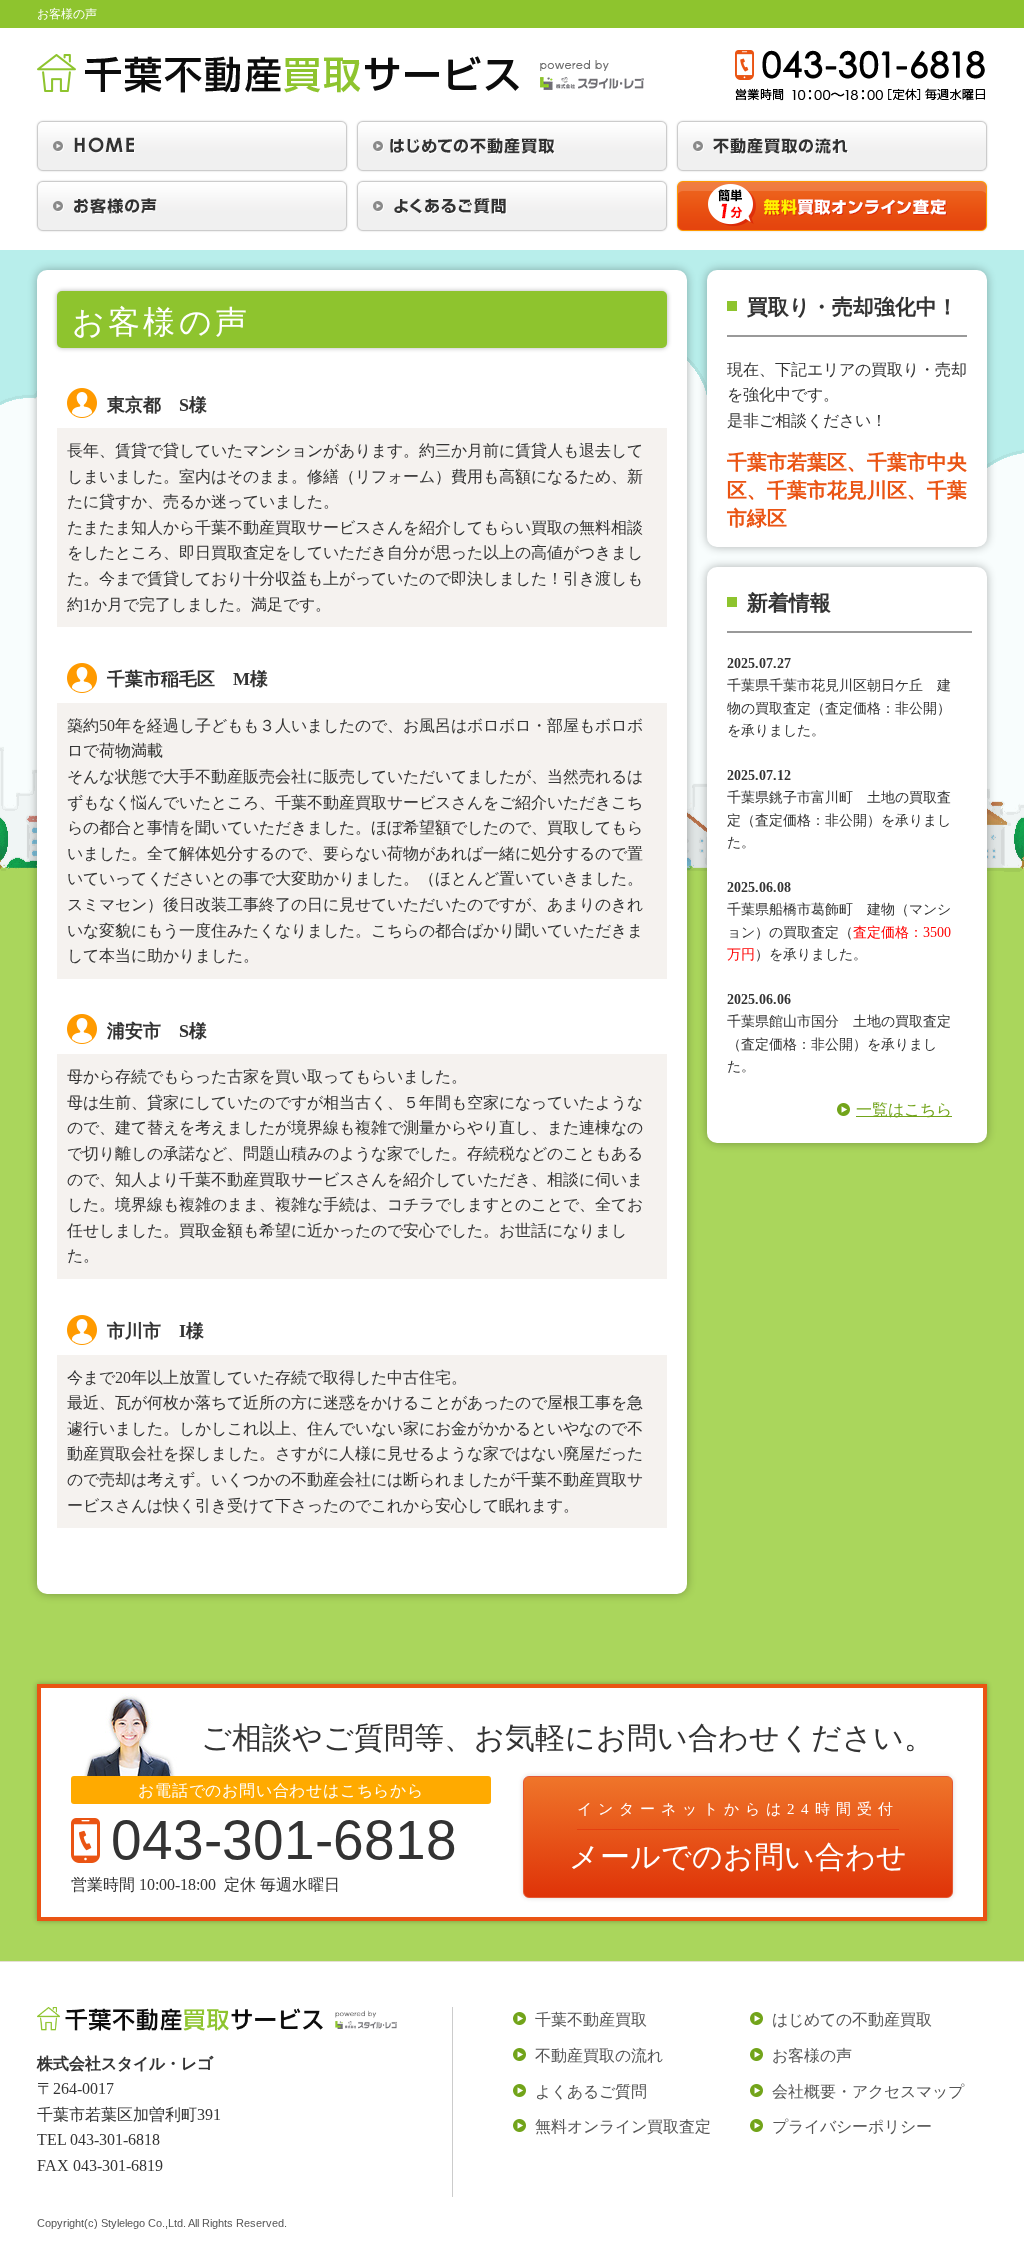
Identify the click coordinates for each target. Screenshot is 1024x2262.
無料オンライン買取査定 (623, 2126)
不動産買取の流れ (599, 2055)
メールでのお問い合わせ (738, 1837)
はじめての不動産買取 (852, 2019)
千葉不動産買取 (591, 2019)
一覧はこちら (904, 1109)
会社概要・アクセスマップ (868, 2091)
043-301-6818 (115, 2139)
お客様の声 (812, 2055)
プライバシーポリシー (852, 2126)
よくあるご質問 (591, 2091)
